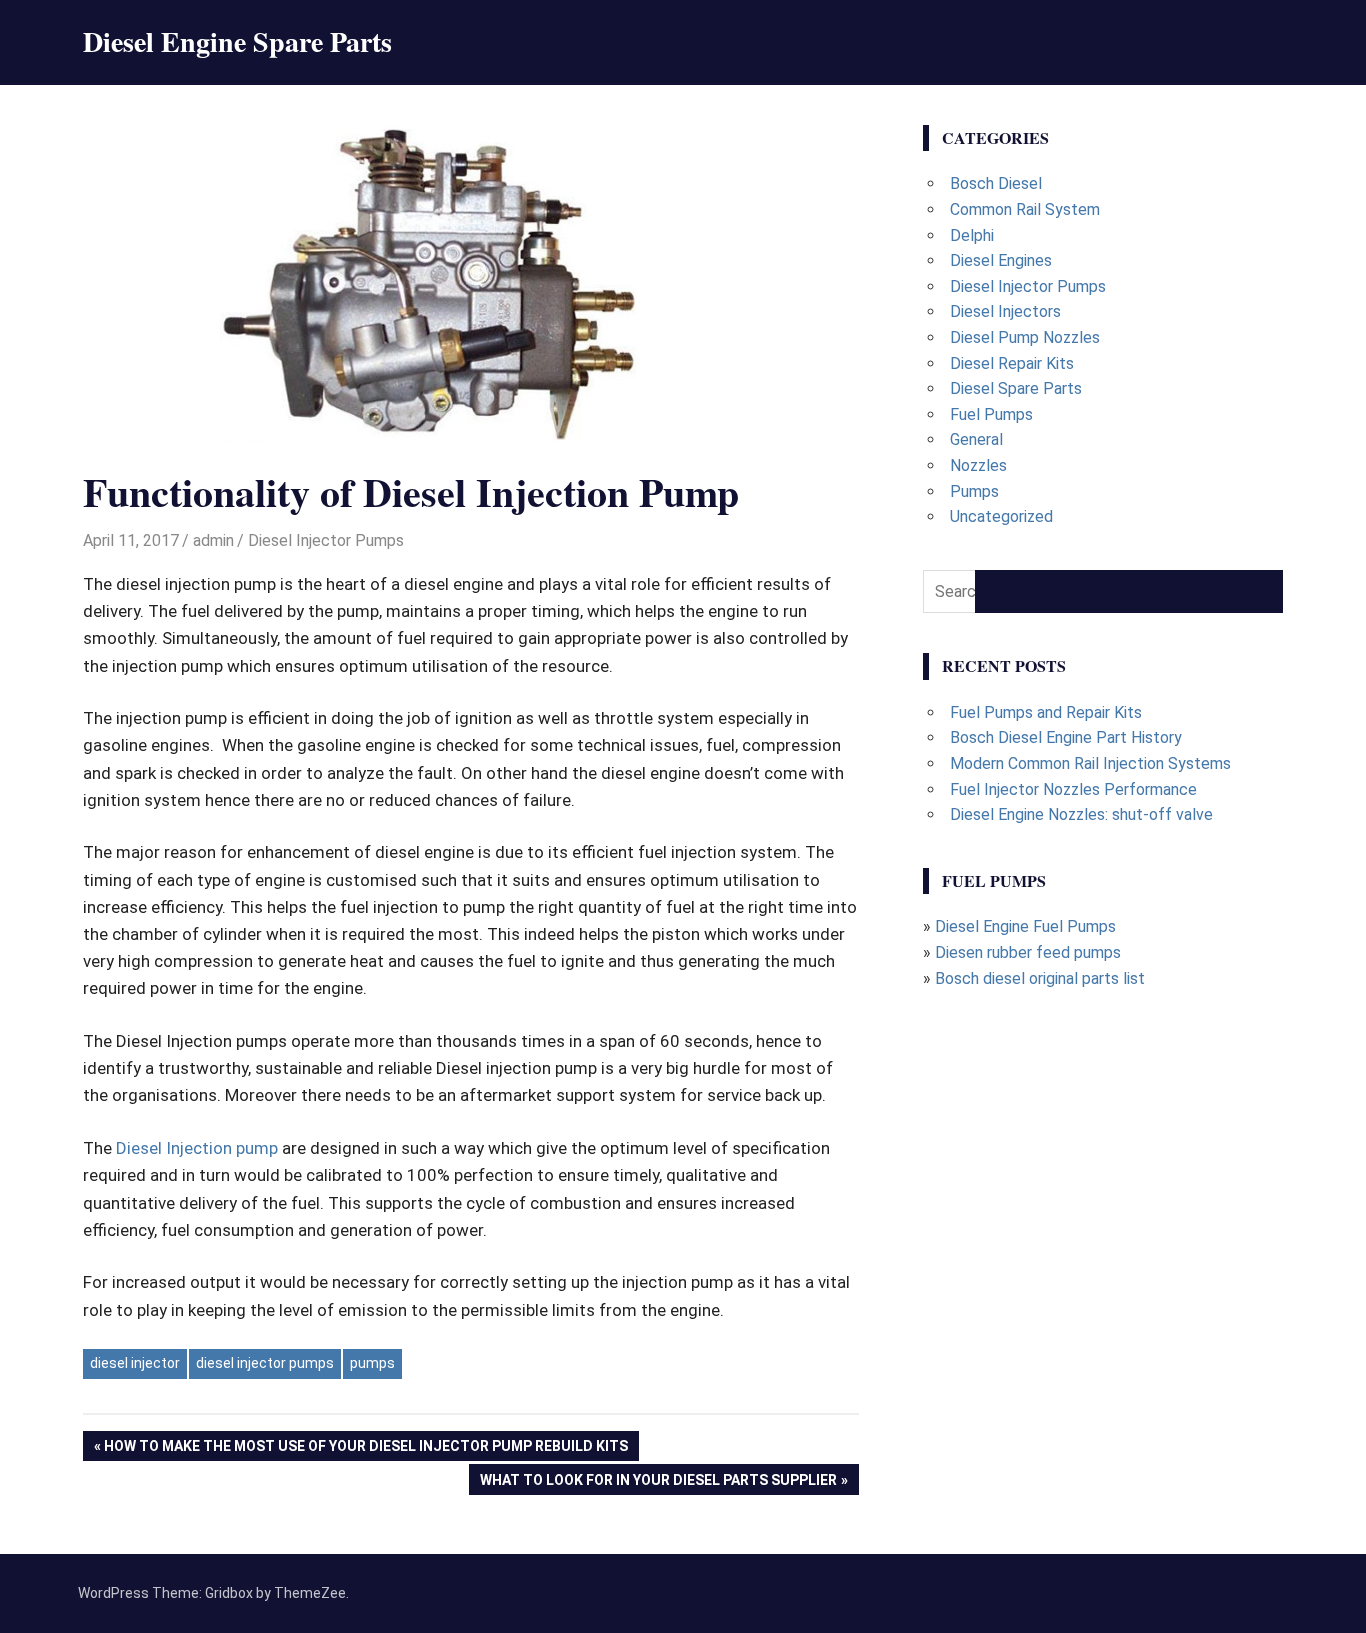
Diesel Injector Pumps (326, 540)
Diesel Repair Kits (1012, 363)
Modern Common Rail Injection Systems (1090, 763)
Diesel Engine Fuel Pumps (1025, 926)
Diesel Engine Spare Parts (237, 41)
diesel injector (135, 1363)
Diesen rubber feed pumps (1028, 952)
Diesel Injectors (1005, 311)
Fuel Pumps (991, 414)
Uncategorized (1001, 516)
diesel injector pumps (265, 1363)
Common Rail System (1025, 209)
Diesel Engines (1001, 260)
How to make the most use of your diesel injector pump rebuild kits (365, 1449)
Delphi (972, 235)
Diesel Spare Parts (1016, 388)
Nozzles (978, 465)
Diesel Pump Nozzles (1025, 337)
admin (213, 540)
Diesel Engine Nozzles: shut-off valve (1081, 814)
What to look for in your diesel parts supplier (658, 1483)
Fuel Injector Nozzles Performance (1073, 789)
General (976, 439)
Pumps (974, 491)
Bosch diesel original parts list (1040, 978)
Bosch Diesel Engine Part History (1066, 737)
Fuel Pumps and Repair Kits (1046, 712)
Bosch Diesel (996, 183)
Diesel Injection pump (197, 1148)
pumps (372, 1363)
